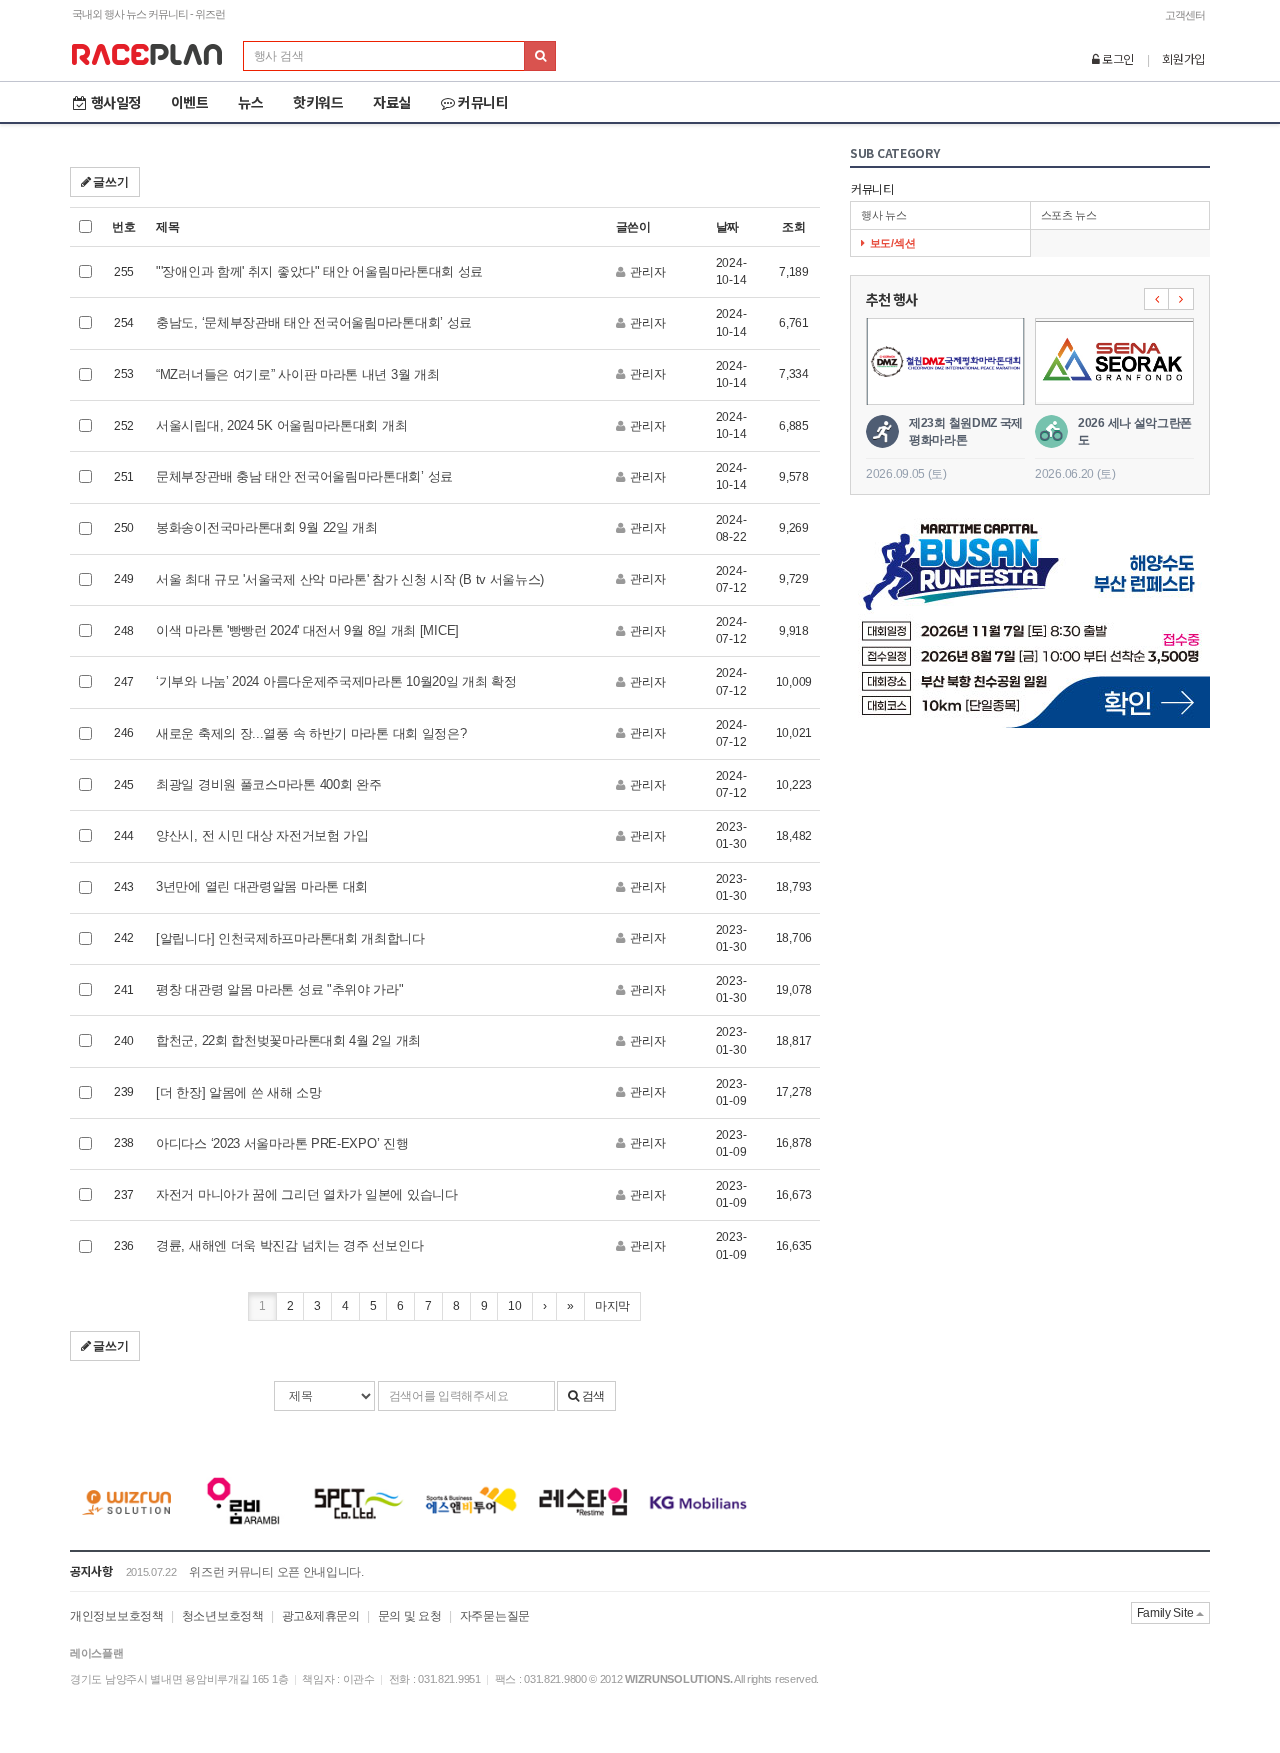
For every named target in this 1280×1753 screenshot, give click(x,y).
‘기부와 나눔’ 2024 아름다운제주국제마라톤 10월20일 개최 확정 (336, 681)
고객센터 (1185, 15)
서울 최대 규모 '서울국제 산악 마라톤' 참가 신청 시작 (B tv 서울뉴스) (350, 579)
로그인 (1116, 58)
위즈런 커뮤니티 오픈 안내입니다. (276, 1572)
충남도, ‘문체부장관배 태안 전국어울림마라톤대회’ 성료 (314, 322)
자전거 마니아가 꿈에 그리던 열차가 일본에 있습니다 (307, 1194)
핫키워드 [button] (318, 102)
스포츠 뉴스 (1069, 215)
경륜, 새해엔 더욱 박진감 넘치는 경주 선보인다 (289, 1245)
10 (514, 1306)
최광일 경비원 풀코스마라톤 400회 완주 (268, 784)
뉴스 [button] (250, 102)
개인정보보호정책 (117, 1616)
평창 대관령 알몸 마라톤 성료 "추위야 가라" (280, 989)
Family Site (1166, 1613)
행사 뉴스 (884, 215)
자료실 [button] (392, 102)
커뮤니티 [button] (483, 102)
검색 (592, 1396)
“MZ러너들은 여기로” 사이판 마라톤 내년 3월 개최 (297, 374)
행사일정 (116, 102)
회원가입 (1183, 58)
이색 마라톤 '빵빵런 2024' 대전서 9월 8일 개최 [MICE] (307, 630)
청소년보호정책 (223, 1616)
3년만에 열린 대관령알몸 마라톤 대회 (262, 886)
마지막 (612, 1306)
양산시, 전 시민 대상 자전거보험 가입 (262, 835)
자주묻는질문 (495, 1616)
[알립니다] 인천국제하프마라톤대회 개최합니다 (290, 938)
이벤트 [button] (190, 102)
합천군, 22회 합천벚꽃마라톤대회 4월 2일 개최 (288, 1040)
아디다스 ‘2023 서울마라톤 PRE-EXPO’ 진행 (282, 1143)
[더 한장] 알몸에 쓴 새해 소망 (239, 1092)
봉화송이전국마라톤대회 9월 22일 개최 (267, 527)
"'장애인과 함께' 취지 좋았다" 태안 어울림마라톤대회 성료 (319, 271)
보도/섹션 (893, 243)
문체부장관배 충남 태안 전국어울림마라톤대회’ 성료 (304, 476)
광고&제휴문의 (321, 1616)
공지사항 (91, 1570)
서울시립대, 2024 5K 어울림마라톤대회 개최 (281, 425)
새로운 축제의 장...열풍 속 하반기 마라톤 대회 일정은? (311, 733)
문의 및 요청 (410, 1616)
